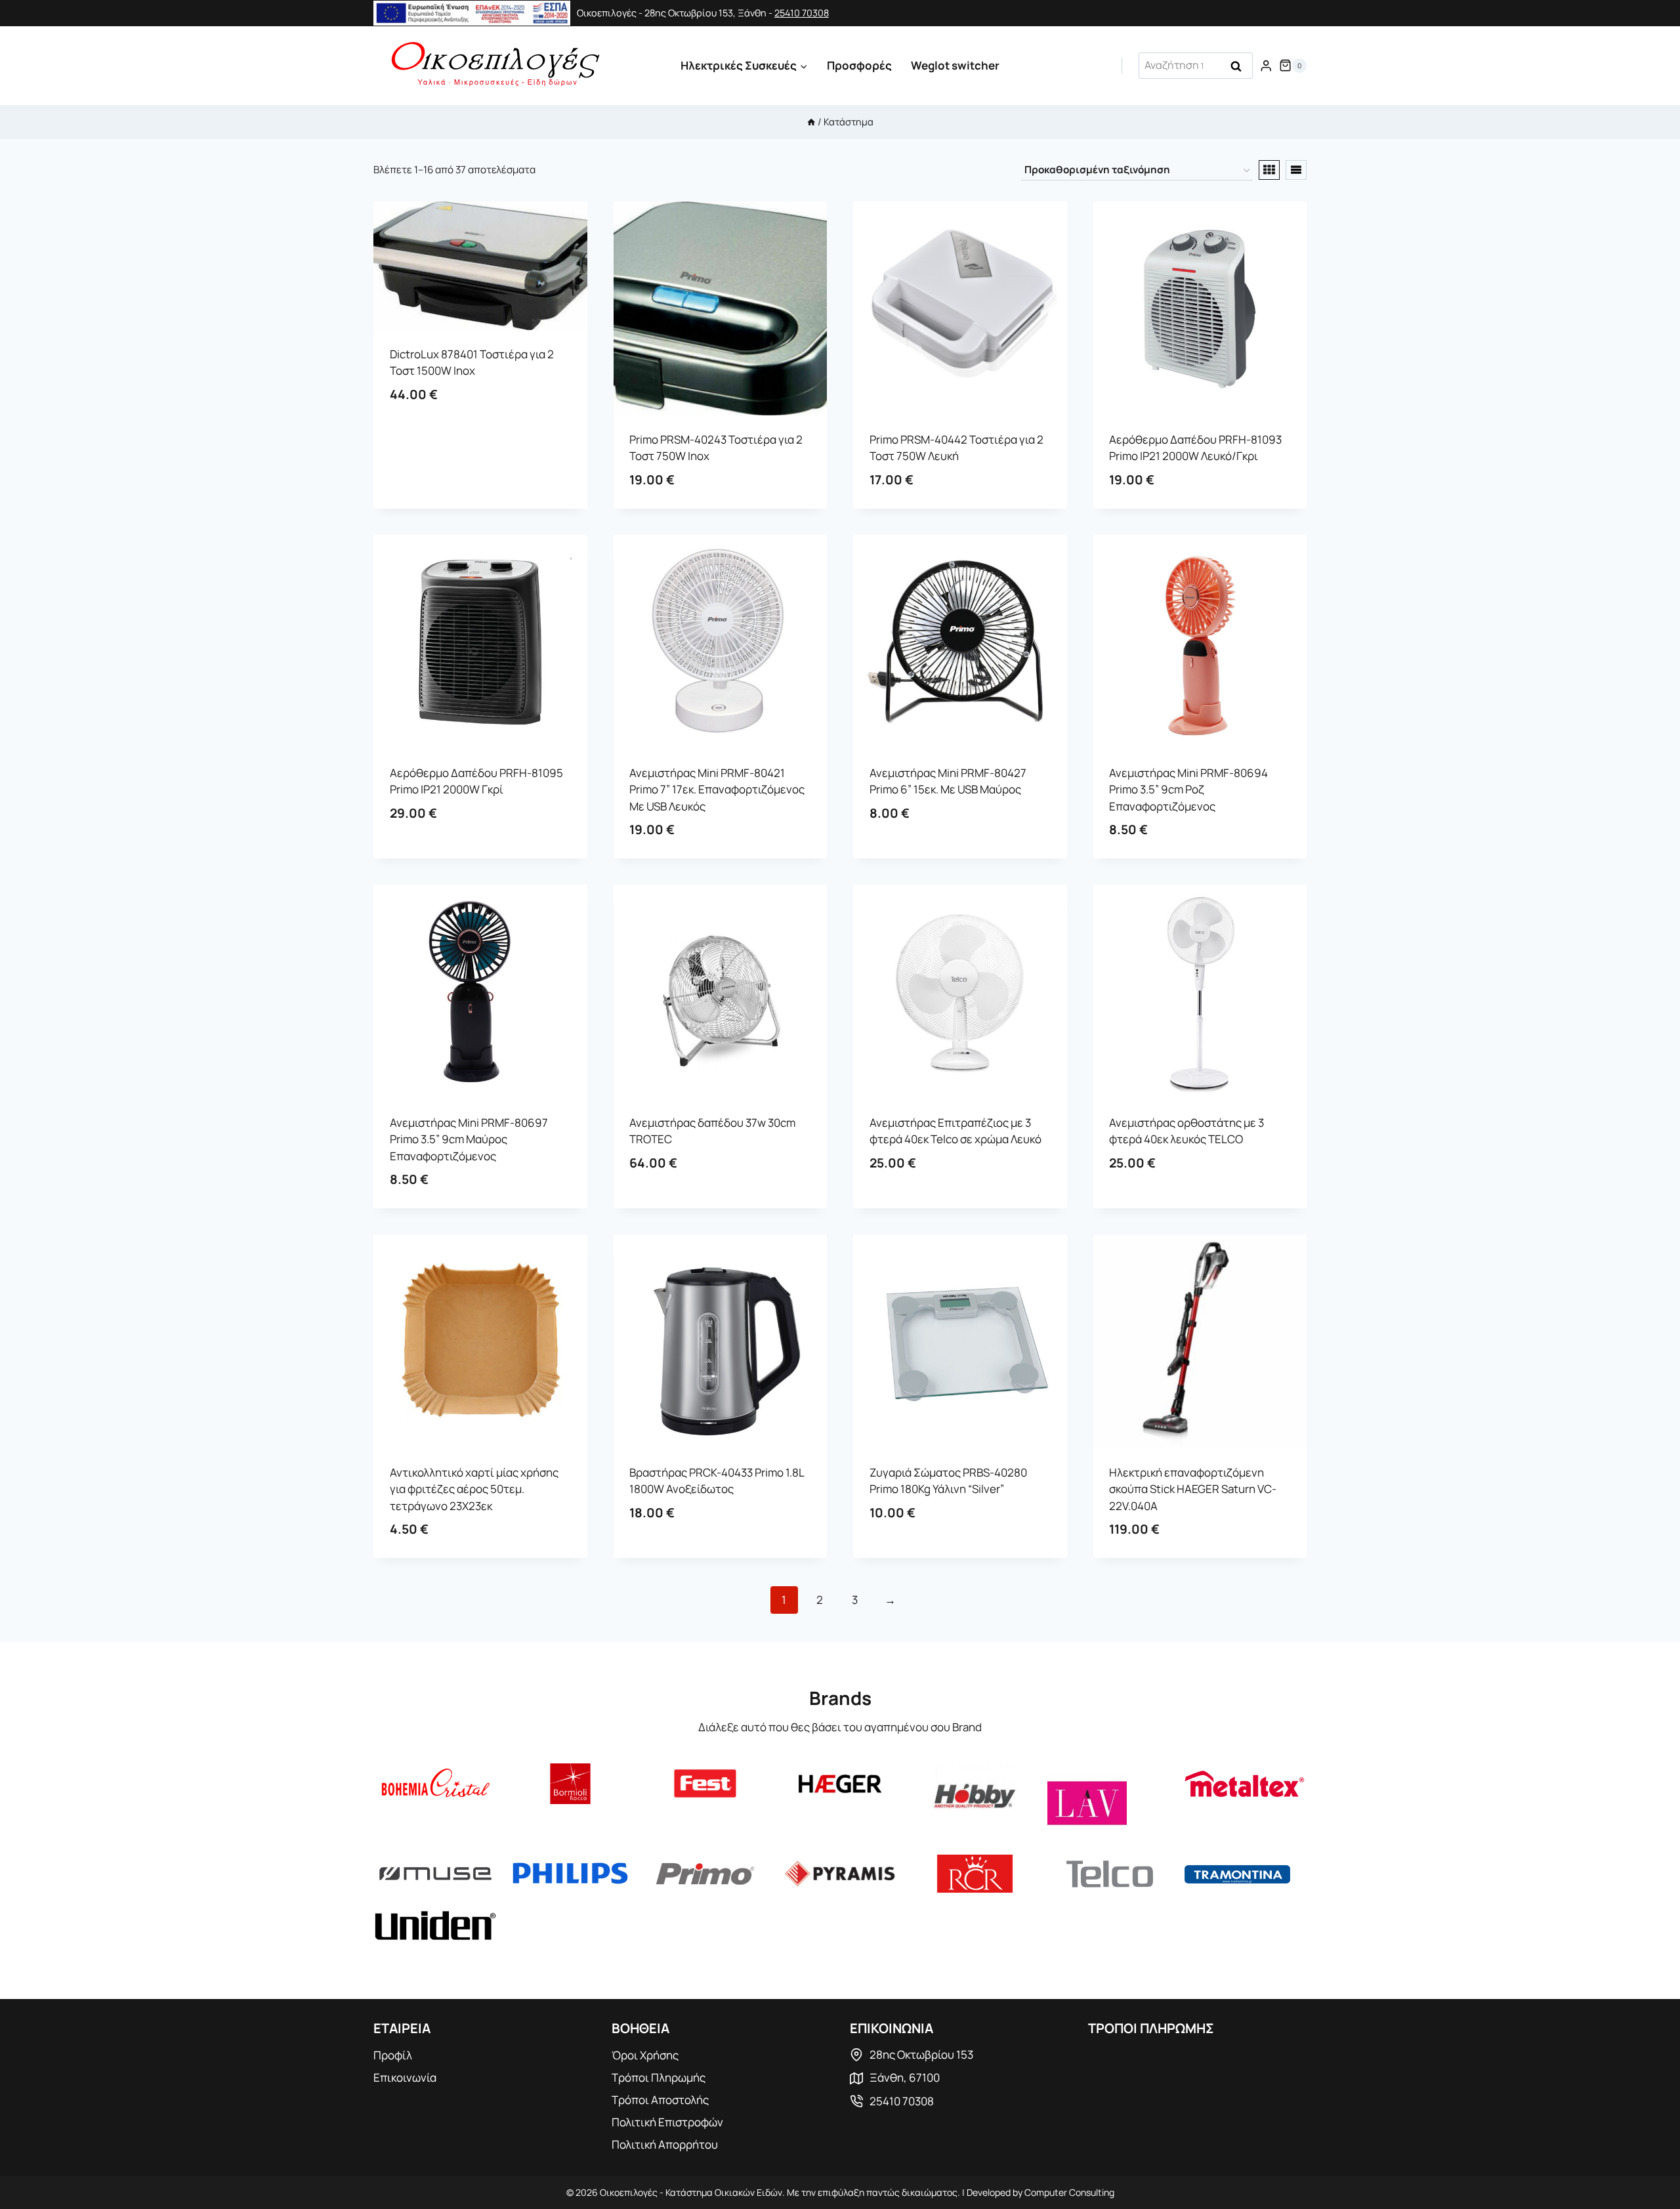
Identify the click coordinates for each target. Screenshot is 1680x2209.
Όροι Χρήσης (645, 2055)
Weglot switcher (955, 65)
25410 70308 (802, 13)
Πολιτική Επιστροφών (667, 2122)
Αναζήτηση (1240, 67)
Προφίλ (393, 2055)
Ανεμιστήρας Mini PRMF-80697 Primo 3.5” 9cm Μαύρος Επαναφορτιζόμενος (469, 1139)
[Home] (811, 122)
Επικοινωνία (405, 2077)
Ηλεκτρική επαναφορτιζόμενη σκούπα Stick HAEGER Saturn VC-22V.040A (1193, 1489)
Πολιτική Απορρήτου (665, 2144)
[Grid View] (1269, 170)
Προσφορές (859, 65)
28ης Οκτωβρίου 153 (921, 2054)
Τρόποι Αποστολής (660, 2100)
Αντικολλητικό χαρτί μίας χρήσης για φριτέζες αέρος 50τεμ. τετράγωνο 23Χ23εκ (474, 1489)
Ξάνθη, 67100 (905, 2077)
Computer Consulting (1069, 2192)
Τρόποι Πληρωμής (659, 2077)
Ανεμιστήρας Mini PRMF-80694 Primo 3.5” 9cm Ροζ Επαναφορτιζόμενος (1188, 789)
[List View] (1296, 170)
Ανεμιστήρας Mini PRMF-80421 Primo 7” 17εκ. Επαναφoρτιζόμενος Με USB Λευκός (717, 789)
